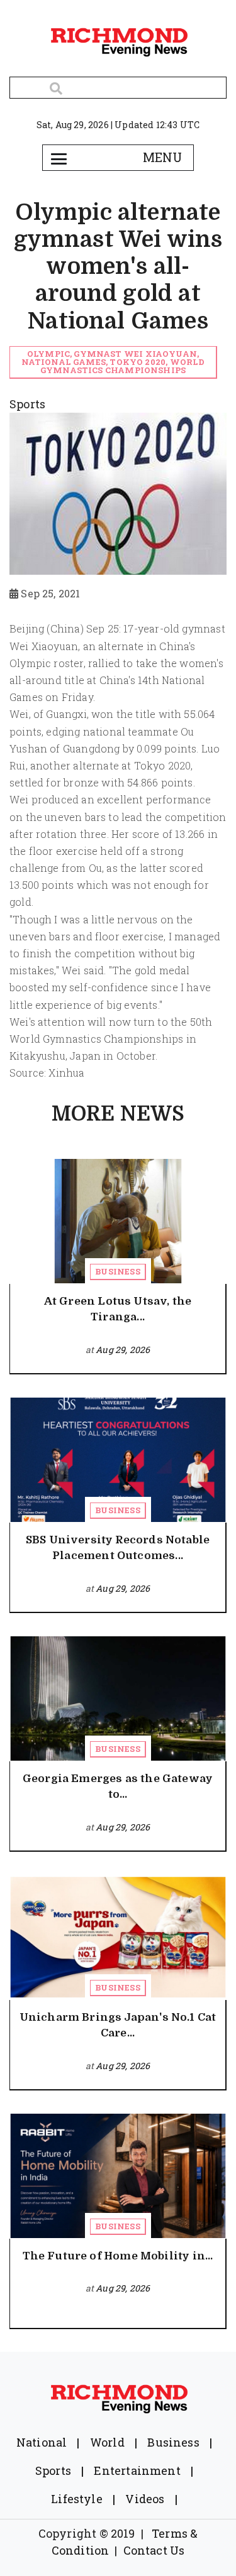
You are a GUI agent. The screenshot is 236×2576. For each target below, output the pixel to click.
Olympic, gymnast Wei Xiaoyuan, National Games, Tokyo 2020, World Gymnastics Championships (113, 362)
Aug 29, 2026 (123, 1350)
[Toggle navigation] (59, 158)
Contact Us (154, 2550)
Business (117, 1271)
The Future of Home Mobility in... (118, 2256)
